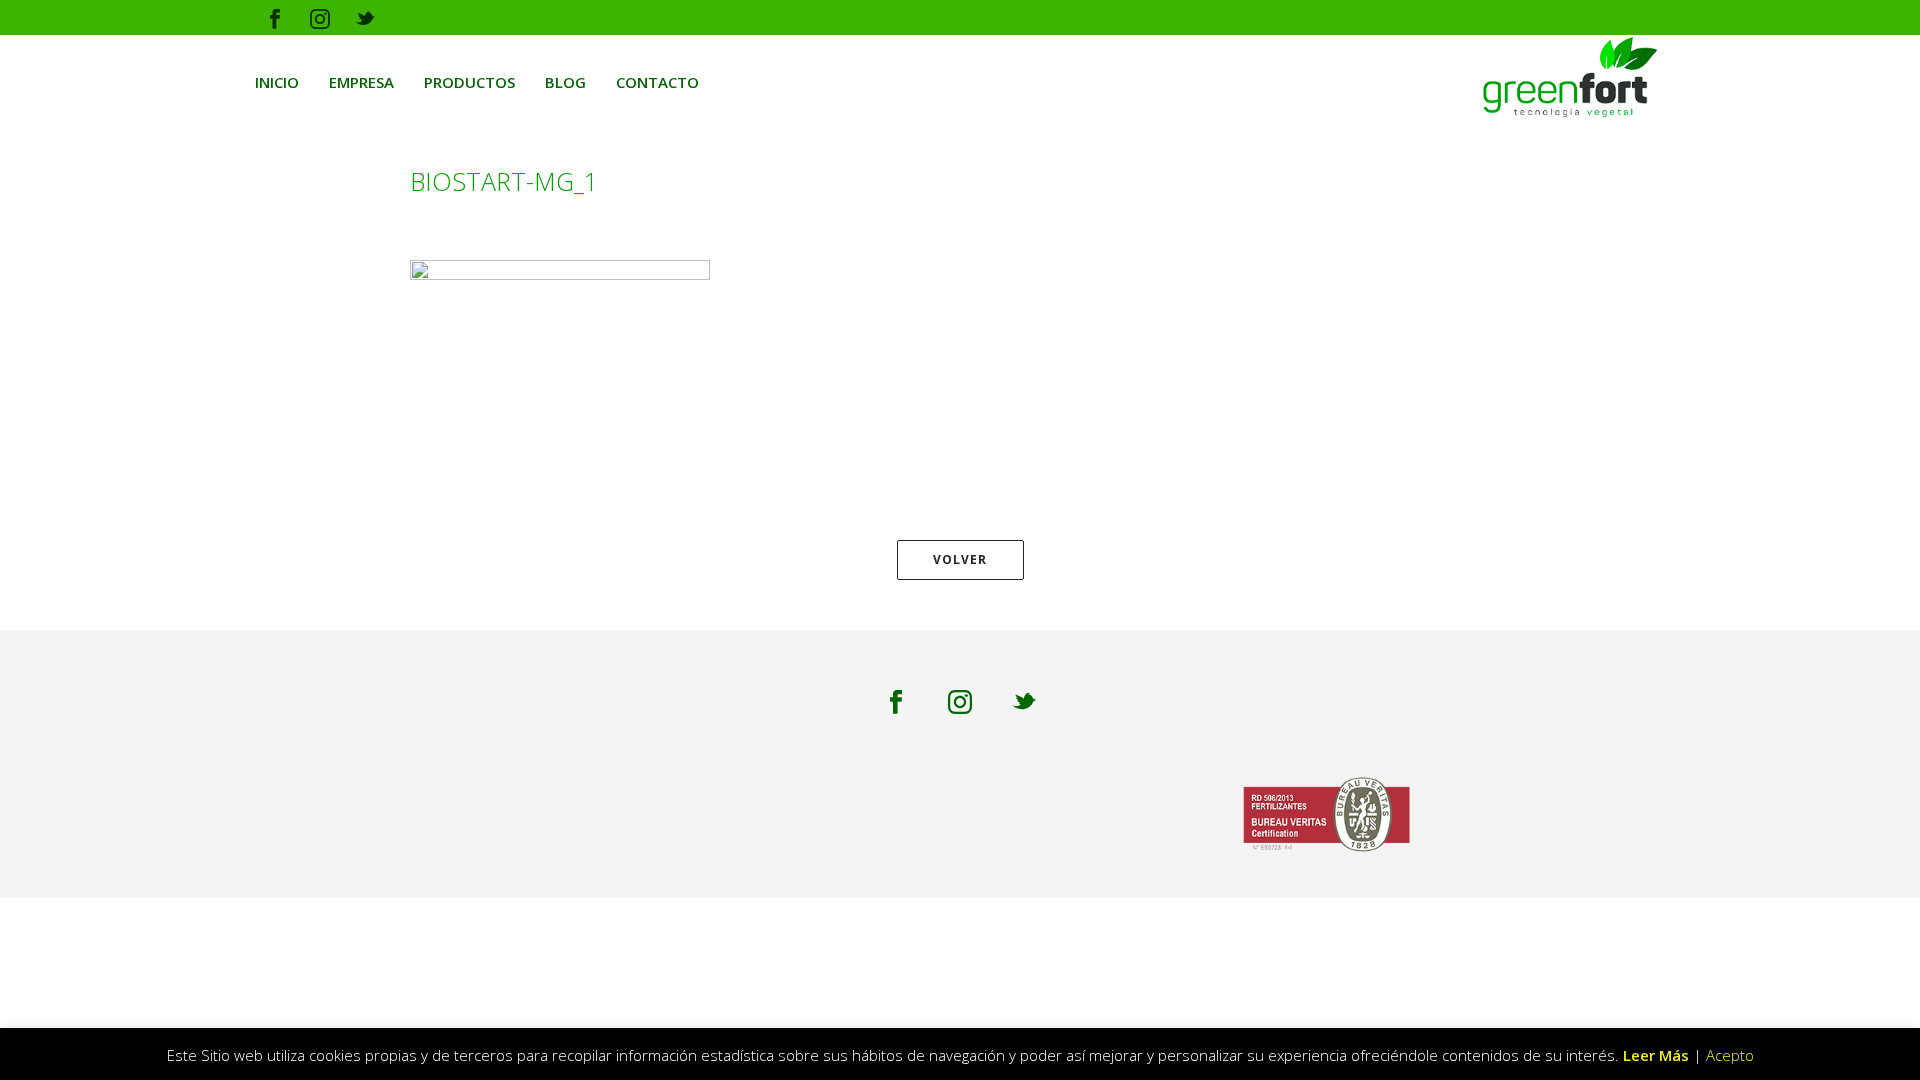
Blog (565, 82)
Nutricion (1256, 211)
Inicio (277, 82)
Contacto (657, 82)
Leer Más (1656, 1055)
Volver (960, 559)
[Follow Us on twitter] (1024, 703)
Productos (469, 82)
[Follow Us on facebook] (896, 703)
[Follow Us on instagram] (960, 703)
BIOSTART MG (1346, 211)
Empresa (361, 82)
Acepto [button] (1730, 1055)
